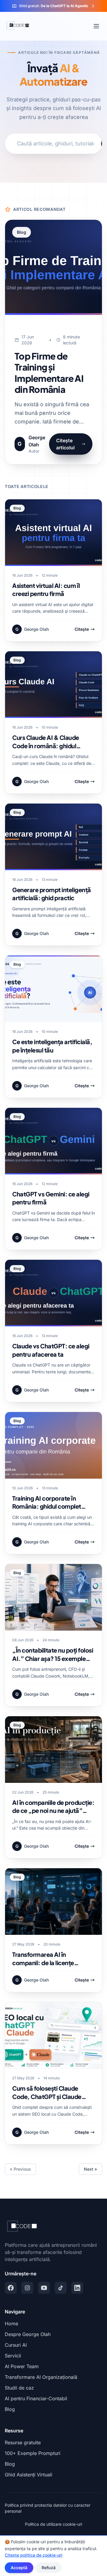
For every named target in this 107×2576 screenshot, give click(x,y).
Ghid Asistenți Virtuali (29, 2475)
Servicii (13, 2356)
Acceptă (19, 2568)
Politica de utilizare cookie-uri (53, 2524)
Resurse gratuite (23, 2442)
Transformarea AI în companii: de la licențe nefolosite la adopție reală (48, 1962)
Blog (10, 2409)
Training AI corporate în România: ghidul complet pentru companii (47, 1506)
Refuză (49, 2568)
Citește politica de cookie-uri (34, 2555)
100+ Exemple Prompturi (33, 2453)
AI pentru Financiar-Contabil (36, 2398)
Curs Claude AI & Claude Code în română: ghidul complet (46, 746)
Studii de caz (19, 2388)
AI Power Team (22, 2366)
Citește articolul (65, 444)
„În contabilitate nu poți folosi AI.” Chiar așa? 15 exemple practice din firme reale (53, 1658)
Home (11, 2324)
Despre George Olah (28, 2334)
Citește (82, 629)
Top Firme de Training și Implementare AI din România (49, 373)
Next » (91, 2169)
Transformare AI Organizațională (41, 2377)
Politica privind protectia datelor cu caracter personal (48, 2508)
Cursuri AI (16, 2345)
